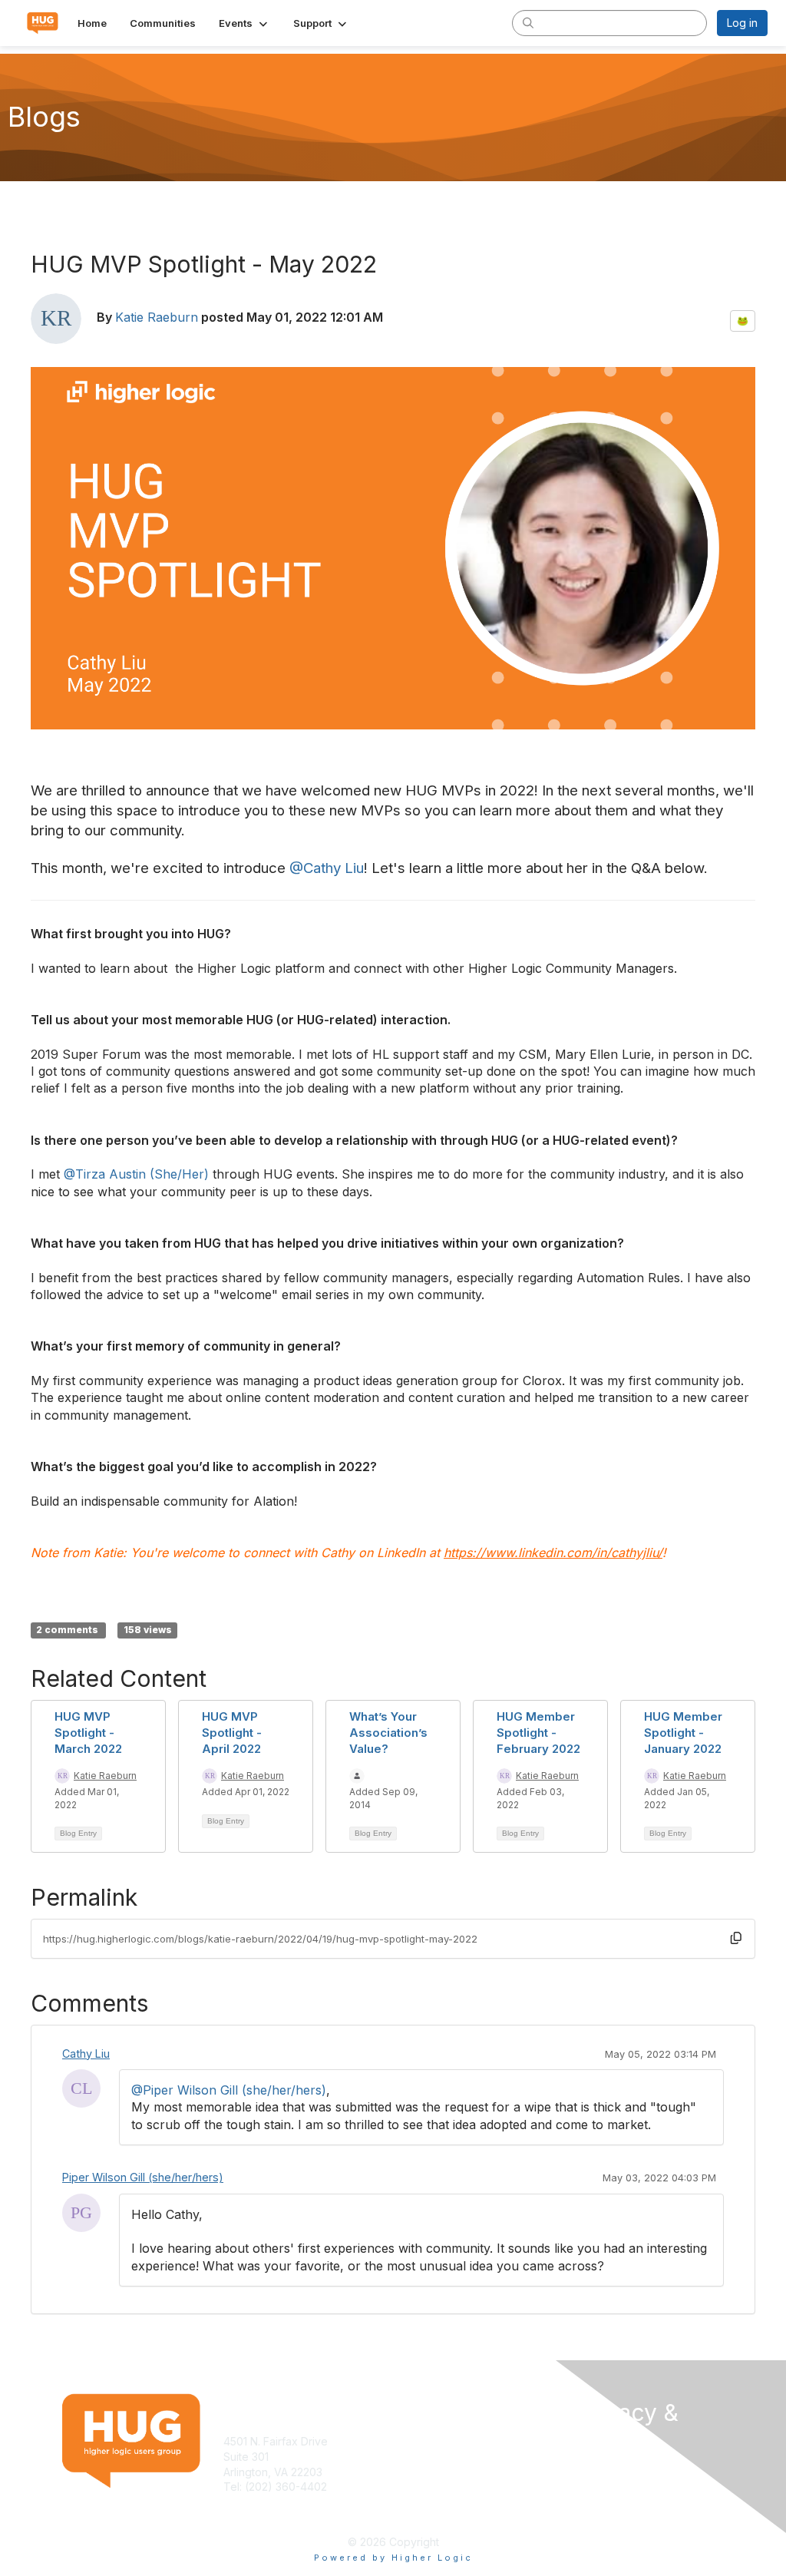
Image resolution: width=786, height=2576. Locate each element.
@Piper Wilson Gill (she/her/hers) (229, 2090)
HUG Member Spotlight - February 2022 (538, 1733)
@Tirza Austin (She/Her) (136, 1174)
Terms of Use (610, 2469)
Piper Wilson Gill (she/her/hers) (143, 2177)
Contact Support (265, 2502)
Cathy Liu (86, 2054)
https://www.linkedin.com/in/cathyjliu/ (553, 1553)
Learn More (428, 2457)
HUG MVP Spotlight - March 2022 (88, 1733)
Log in (742, 23)
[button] (244, 23)
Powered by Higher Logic (393, 2558)
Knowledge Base (443, 2441)
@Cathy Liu (327, 868)
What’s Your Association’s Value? (388, 1733)
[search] (528, 22)
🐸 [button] (743, 321)
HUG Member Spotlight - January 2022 (683, 1733)
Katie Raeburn (157, 317)
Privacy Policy (611, 2484)
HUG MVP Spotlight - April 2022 (232, 1733)
